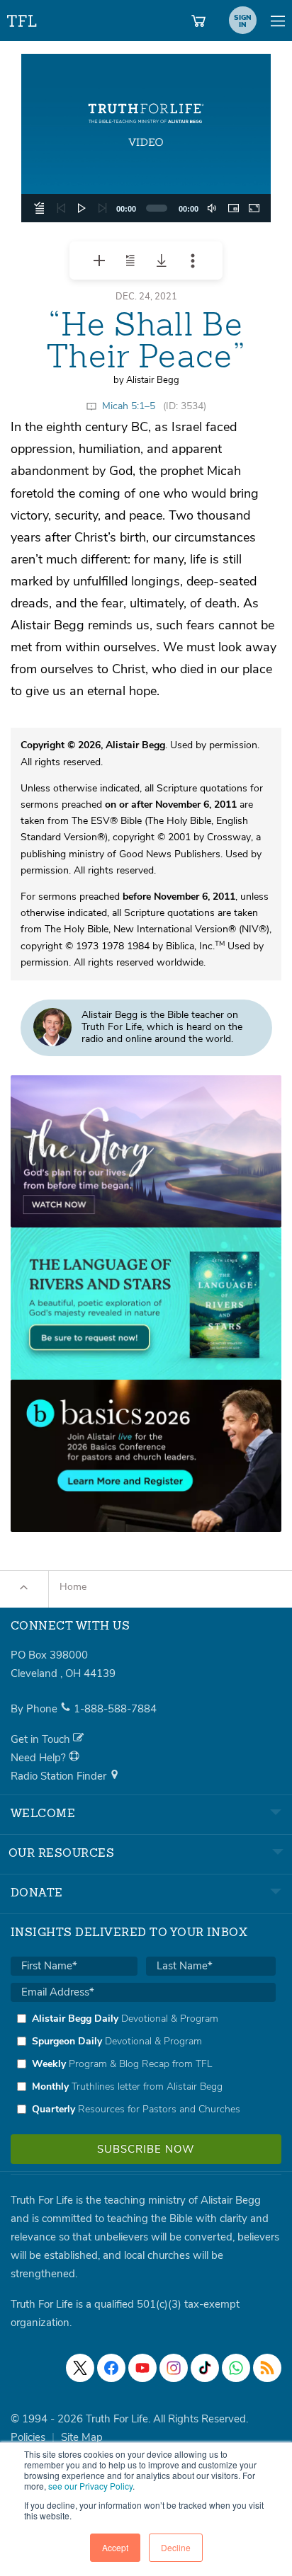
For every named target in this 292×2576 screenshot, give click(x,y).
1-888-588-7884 (115, 1709)
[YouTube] (142, 2368)
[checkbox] (143, 2063)
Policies (28, 2437)
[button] (146, 138)
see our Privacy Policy (90, 2486)
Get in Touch (42, 1739)
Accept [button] (115, 2547)
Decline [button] (176, 2547)
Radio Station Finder (60, 1776)
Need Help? (40, 1758)
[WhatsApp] (236, 2368)
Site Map (82, 2437)
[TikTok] (205, 2368)
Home (73, 1587)
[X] (80, 2368)
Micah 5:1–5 (129, 406)
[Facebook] (111, 2368)
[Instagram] (174, 2368)
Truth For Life (23, 18)
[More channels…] (267, 2368)
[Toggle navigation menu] (278, 21)
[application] (146, 138)
